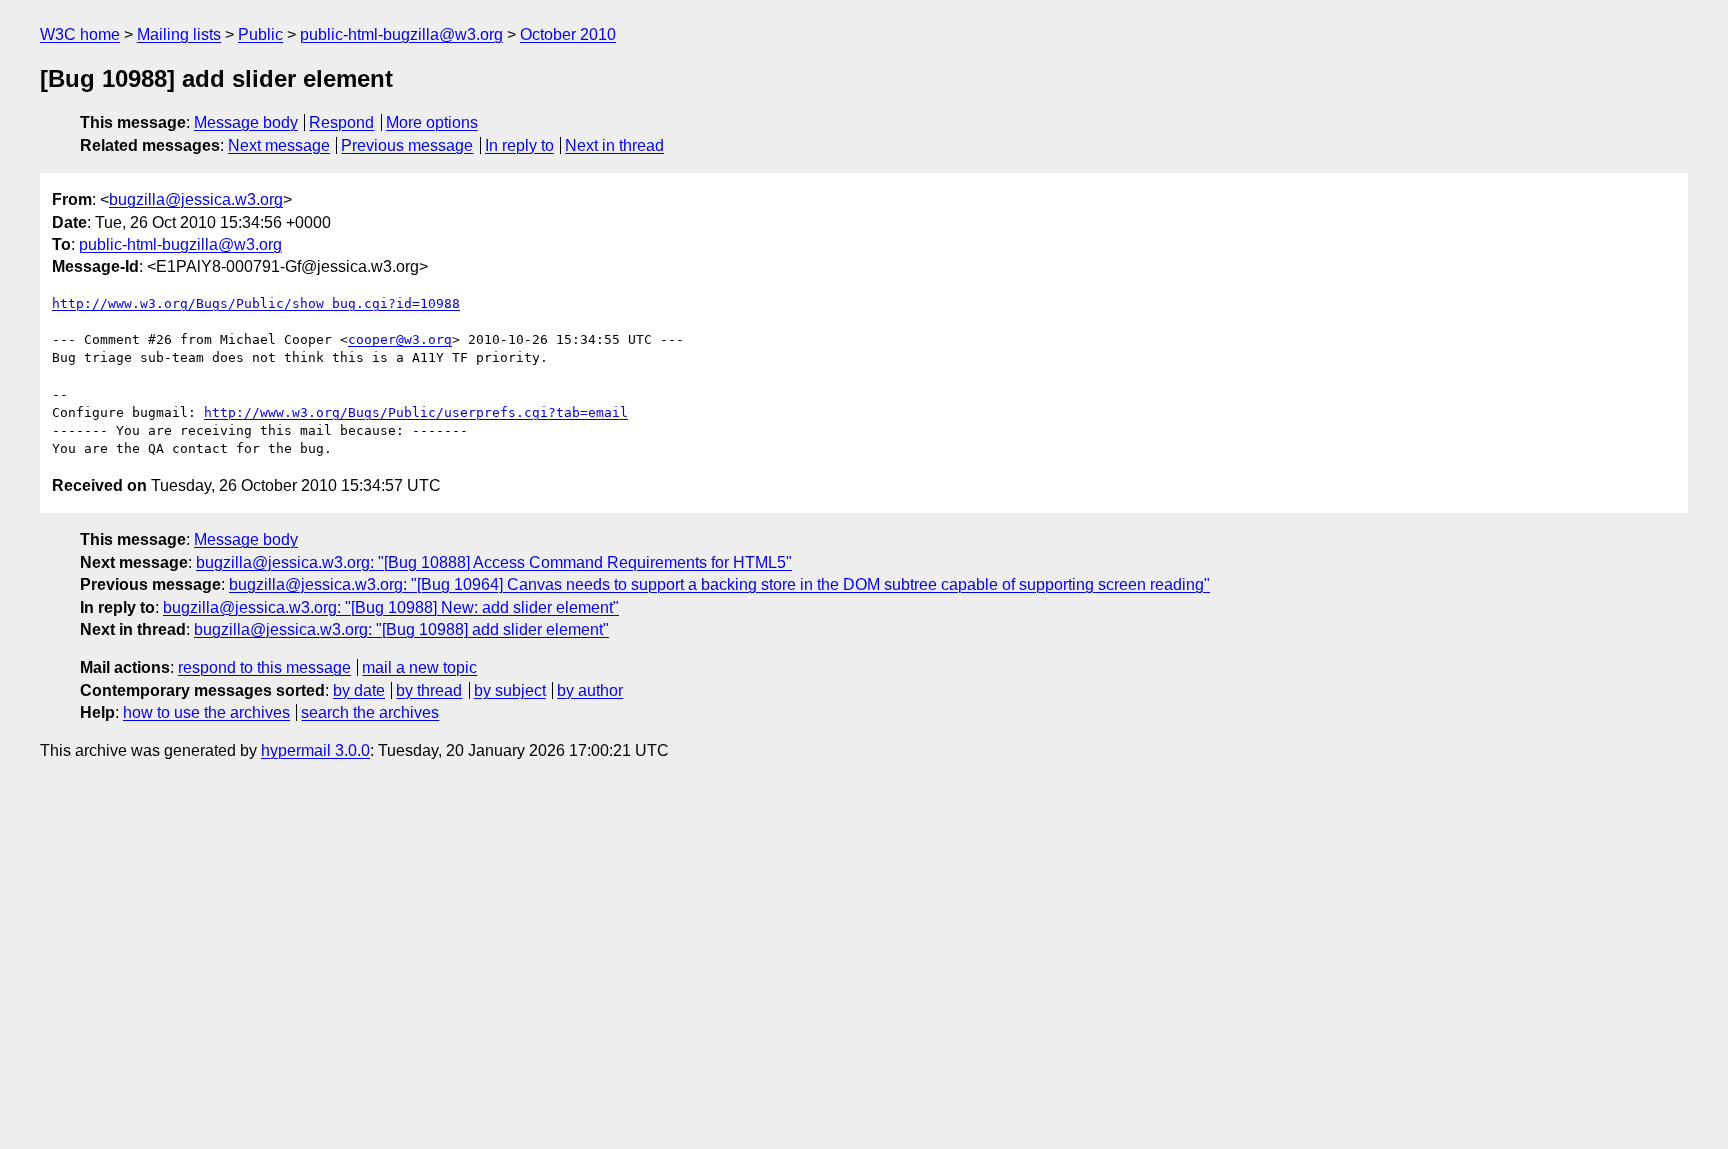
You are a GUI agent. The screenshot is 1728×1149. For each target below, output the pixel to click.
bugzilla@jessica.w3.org (196, 199)
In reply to (519, 145)
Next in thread (614, 145)
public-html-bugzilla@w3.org (401, 34)
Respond (341, 122)
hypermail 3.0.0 (315, 750)
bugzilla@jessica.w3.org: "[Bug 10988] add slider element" (401, 629)
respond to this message (264, 667)
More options (432, 122)
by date (359, 690)
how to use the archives (206, 712)
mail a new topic (419, 667)
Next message (279, 145)
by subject (510, 690)
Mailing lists (179, 34)
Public (260, 34)
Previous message (407, 145)
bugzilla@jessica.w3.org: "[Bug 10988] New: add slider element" (391, 607)
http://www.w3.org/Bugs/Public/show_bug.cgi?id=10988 (256, 303)
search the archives (370, 712)
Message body (246, 122)
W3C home (80, 34)
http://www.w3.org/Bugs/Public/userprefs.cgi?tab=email (416, 412)
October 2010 (568, 34)
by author (590, 690)
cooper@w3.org (400, 339)
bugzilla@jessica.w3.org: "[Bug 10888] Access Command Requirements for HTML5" (494, 562)
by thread (429, 690)
